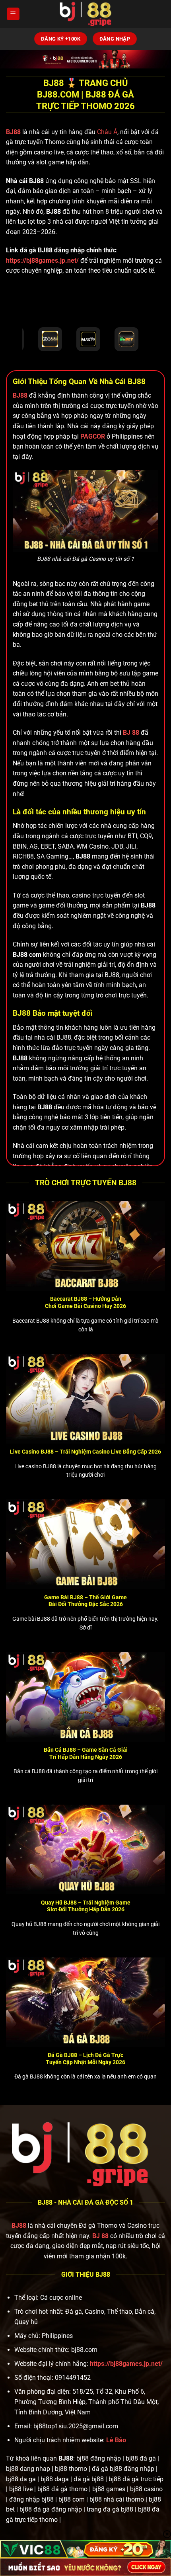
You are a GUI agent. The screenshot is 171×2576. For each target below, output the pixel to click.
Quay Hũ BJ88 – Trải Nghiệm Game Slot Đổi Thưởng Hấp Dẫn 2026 (86, 1906)
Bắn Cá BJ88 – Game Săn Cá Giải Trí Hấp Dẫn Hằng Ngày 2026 (86, 1753)
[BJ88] (85, 14)
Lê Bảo (116, 2440)
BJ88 (14, 132)
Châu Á (107, 132)
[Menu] (13, 14)
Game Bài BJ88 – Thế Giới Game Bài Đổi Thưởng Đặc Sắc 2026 (85, 1601)
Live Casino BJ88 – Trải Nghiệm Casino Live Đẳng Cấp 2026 (85, 1452)
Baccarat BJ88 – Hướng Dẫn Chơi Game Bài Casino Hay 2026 (85, 1302)
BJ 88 (100, 2236)
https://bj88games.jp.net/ (42, 261)
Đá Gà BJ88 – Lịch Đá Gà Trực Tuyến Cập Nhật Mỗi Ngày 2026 (85, 2059)
